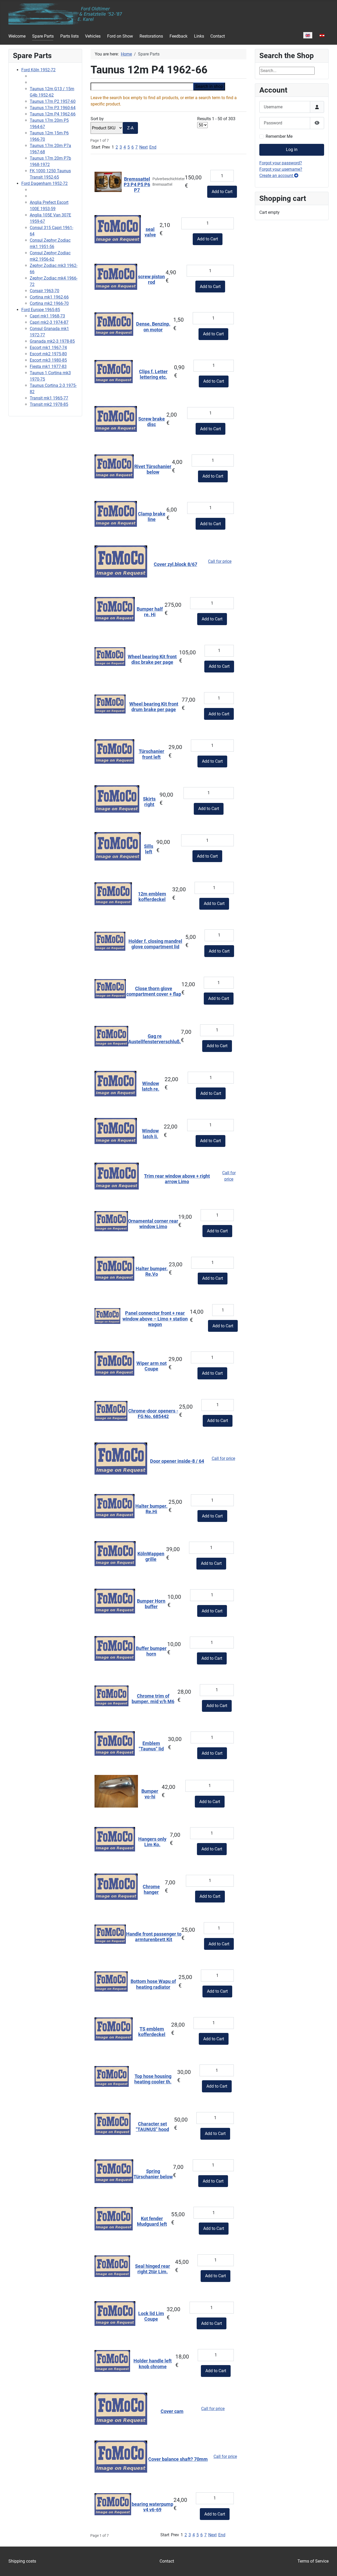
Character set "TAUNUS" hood (152, 2127)
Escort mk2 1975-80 (48, 354)
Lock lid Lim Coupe (151, 2316)
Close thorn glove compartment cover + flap (154, 991)
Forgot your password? (281, 163)
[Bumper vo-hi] (116, 1791)
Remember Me (279, 136)
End (153, 147)
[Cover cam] (121, 2408)
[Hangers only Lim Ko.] (115, 1839)
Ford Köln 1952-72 (38, 70)
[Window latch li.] (116, 1131)
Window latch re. (151, 1086)
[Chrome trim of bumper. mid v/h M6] (111, 1696)
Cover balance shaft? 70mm (178, 2459)
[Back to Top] (328, 2566)
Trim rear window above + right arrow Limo (177, 1179)
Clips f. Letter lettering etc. (153, 374)
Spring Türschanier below (153, 2174)
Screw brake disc (152, 422)
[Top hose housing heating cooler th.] (112, 2076)
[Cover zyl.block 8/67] (121, 561)
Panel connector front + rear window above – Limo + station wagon (155, 1319)
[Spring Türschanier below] (114, 2171)
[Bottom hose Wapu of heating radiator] (111, 1981)
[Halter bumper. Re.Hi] (115, 1506)
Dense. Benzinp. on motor (153, 327)
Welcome (17, 36)
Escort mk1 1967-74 (48, 348)
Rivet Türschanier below (153, 469)
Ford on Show (120, 36)
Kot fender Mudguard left (152, 2221)
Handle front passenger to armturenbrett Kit (154, 1937)
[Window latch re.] (115, 1083)
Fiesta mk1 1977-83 (48, 366)
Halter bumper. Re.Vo (152, 1271)
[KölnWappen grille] (115, 1553)
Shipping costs (22, 2561)
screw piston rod (151, 279)
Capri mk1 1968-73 (47, 316)
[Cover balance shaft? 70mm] (121, 2456)
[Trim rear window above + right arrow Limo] (117, 1176)
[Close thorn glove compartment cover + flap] (110, 988)
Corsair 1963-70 (44, 291)
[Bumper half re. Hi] (115, 609)
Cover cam (172, 2411)
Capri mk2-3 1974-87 (49, 322)
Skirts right (149, 802)
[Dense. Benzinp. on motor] (114, 324)
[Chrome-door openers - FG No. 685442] (111, 1411)
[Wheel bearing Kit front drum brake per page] (110, 704)
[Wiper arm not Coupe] (114, 1363)
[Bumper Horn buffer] (115, 1601)
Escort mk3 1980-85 (48, 360)
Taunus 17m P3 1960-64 (53, 108)
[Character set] (113, 2124)
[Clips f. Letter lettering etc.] (114, 371)
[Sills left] (118, 846)
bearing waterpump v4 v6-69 (152, 2507)
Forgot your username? (281, 169)
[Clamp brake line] (116, 513)
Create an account (277, 176)
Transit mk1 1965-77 (49, 398)
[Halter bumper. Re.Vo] (114, 1268)
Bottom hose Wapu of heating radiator (153, 1984)
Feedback (179, 36)
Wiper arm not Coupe (152, 1366)
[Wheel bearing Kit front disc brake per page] (110, 656)
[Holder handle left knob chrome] (112, 2361)
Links (199, 36)
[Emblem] (115, 1743)
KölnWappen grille (151, 1557)
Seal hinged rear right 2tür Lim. (153, 2269)
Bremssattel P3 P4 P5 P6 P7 (137, 185)
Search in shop (209, 86)
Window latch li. (150, 1134)
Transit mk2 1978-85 (49, 404)
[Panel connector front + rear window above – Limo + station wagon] (107, 1316)
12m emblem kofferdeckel (152, 897)
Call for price (220, 561)
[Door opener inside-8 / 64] (121, 1458)
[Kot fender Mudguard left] (114, 2218)
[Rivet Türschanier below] (114, 466)
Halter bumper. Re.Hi (151, 1509)
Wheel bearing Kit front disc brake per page (152, 659)
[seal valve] (118, 229)
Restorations (151, 36)
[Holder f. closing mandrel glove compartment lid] (110, 941)
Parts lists (70, 36)
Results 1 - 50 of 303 (216, 119)
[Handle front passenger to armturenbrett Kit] (110, 1934)
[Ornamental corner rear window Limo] (111, 1221)
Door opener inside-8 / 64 (177, 1461)
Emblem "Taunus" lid (151, 1746)
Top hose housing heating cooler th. (153, 2079)
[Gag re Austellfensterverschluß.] (111, 1036)
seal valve (150, 232)
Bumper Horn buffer (151, 1604)
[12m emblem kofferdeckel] (113, 894)
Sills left (149, 849)
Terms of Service (313, 2561)
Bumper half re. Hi (150, 612)
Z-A (130, 128)
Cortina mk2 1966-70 (49, 303)
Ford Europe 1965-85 (41, 310)
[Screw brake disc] (116, 419)
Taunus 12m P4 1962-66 (53, 114)
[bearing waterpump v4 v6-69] (113, 2504)
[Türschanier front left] (114, 751)
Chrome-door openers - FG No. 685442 (153, 1414)
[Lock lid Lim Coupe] (115, 2313)
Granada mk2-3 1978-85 (52, 341)
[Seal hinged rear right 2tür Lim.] (112, 2266)
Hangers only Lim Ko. (152, 1842)
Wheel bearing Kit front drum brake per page (154, 707)
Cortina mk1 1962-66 (49, 297)
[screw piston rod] (116, 276)
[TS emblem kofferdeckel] (114, 2029)
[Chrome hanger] (116, 1886)
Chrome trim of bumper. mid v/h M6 (153, 1699)
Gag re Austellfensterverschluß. (155, 1039)
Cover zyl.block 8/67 (175, 564)
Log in (292, 150)
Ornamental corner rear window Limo (153, 1224)
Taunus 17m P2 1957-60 (53, 101)
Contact (218, 36)
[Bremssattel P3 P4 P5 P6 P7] (108, 182)
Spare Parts (43, 36)
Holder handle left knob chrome (153, 2364)
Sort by (112, 123)
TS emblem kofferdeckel (152, 2032)
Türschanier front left (152, 754)
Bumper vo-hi (150, 1794)
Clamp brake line (152, 517)
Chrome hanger (151, 1889)
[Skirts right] (117, 799)
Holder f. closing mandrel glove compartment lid (155, 944)
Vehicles (93, 36)
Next (143, 147)
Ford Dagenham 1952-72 (44, 183)
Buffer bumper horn (151, 1651)
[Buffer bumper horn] (115, 1648)
